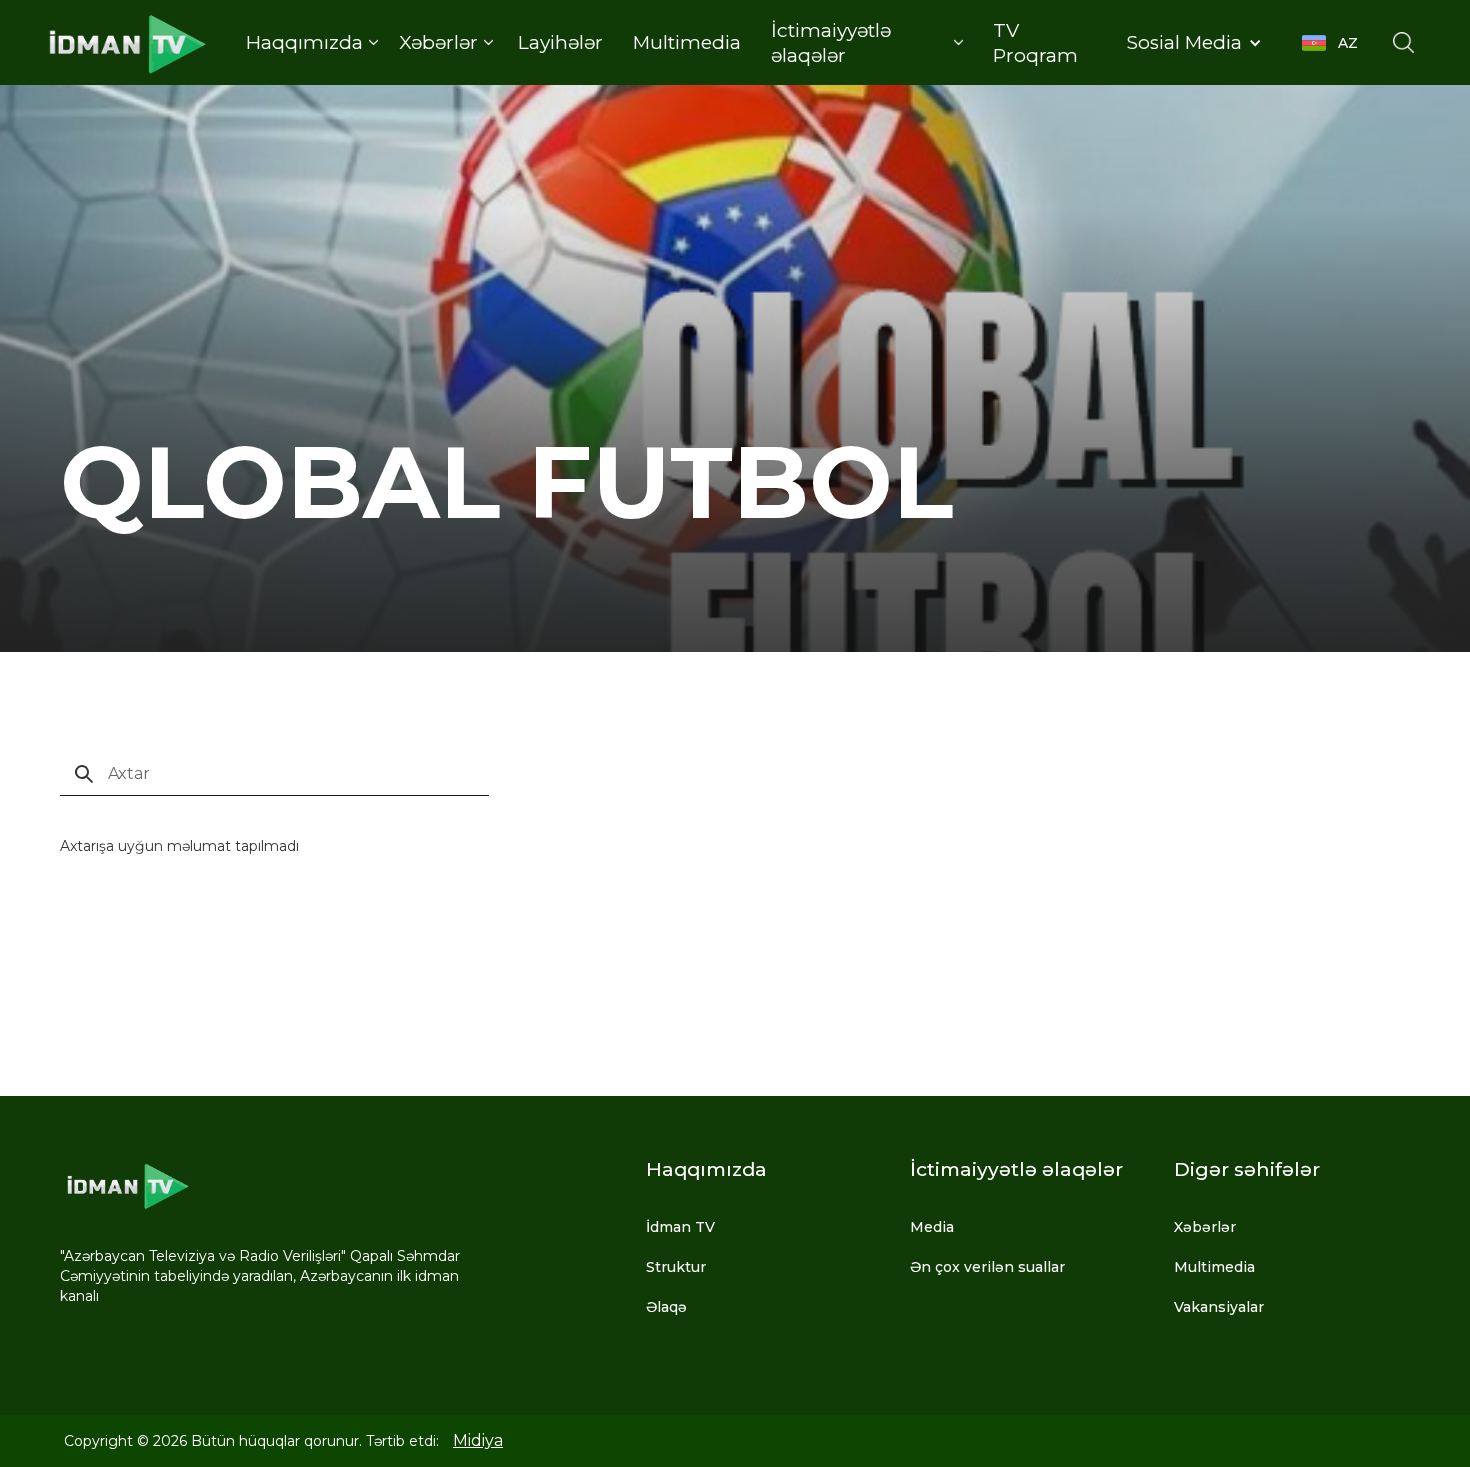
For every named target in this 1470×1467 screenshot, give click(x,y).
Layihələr (560, 42)
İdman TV (680, 1227)
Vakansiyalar (1219, 1307)
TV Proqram (1035, 43)
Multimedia (687, 42)
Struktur (676, 1267)
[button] (311, 42)
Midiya (478, 1440)
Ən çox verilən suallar (987, 1267)
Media (932, 1227)
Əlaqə (666, 1307)
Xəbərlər (1205, 1227)
